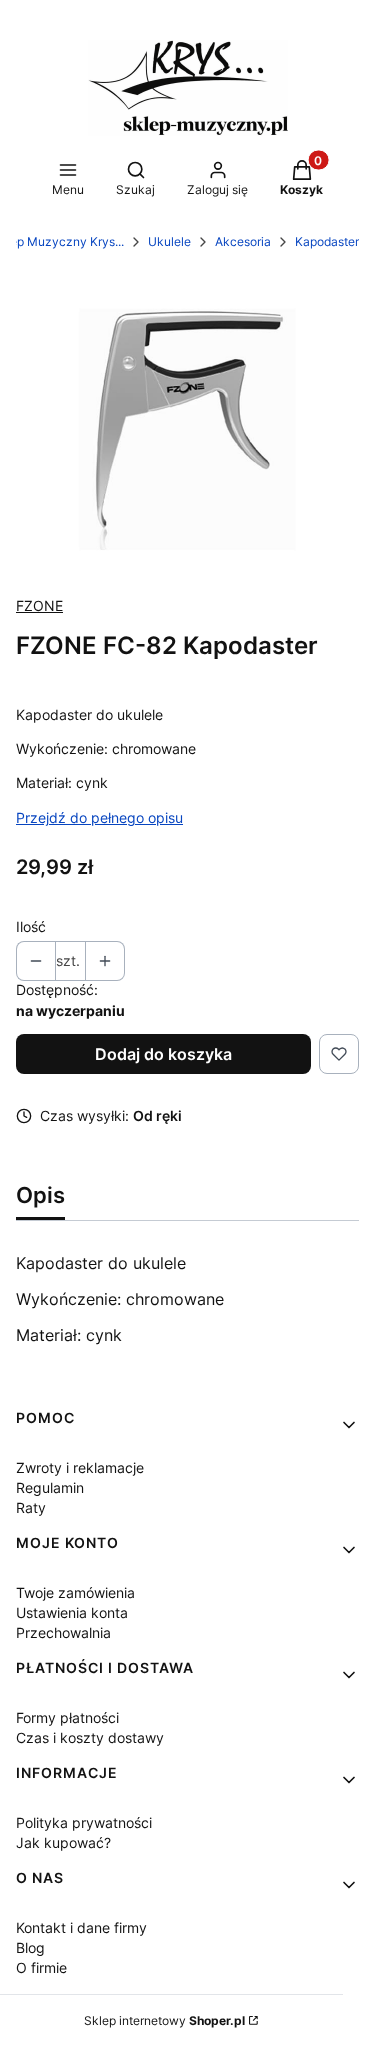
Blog (30, 1947)
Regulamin (50, 1487)
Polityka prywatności (84, 1822)
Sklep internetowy (164, 2020)
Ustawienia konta (72, 1612)
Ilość (31, 926)
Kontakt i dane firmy (81, 1927)
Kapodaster (327, 241)
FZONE (39, 605)
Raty (31, 1507)
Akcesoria (243, 241)
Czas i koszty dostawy (90, 1737)
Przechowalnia (63, 1632)
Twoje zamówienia (75, 1592)
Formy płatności (67, 1717)
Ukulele (169, 241)
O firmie (41, 1967)
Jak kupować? (63, 1842)
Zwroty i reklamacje (80, 1467)
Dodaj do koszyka (163, 1054)
